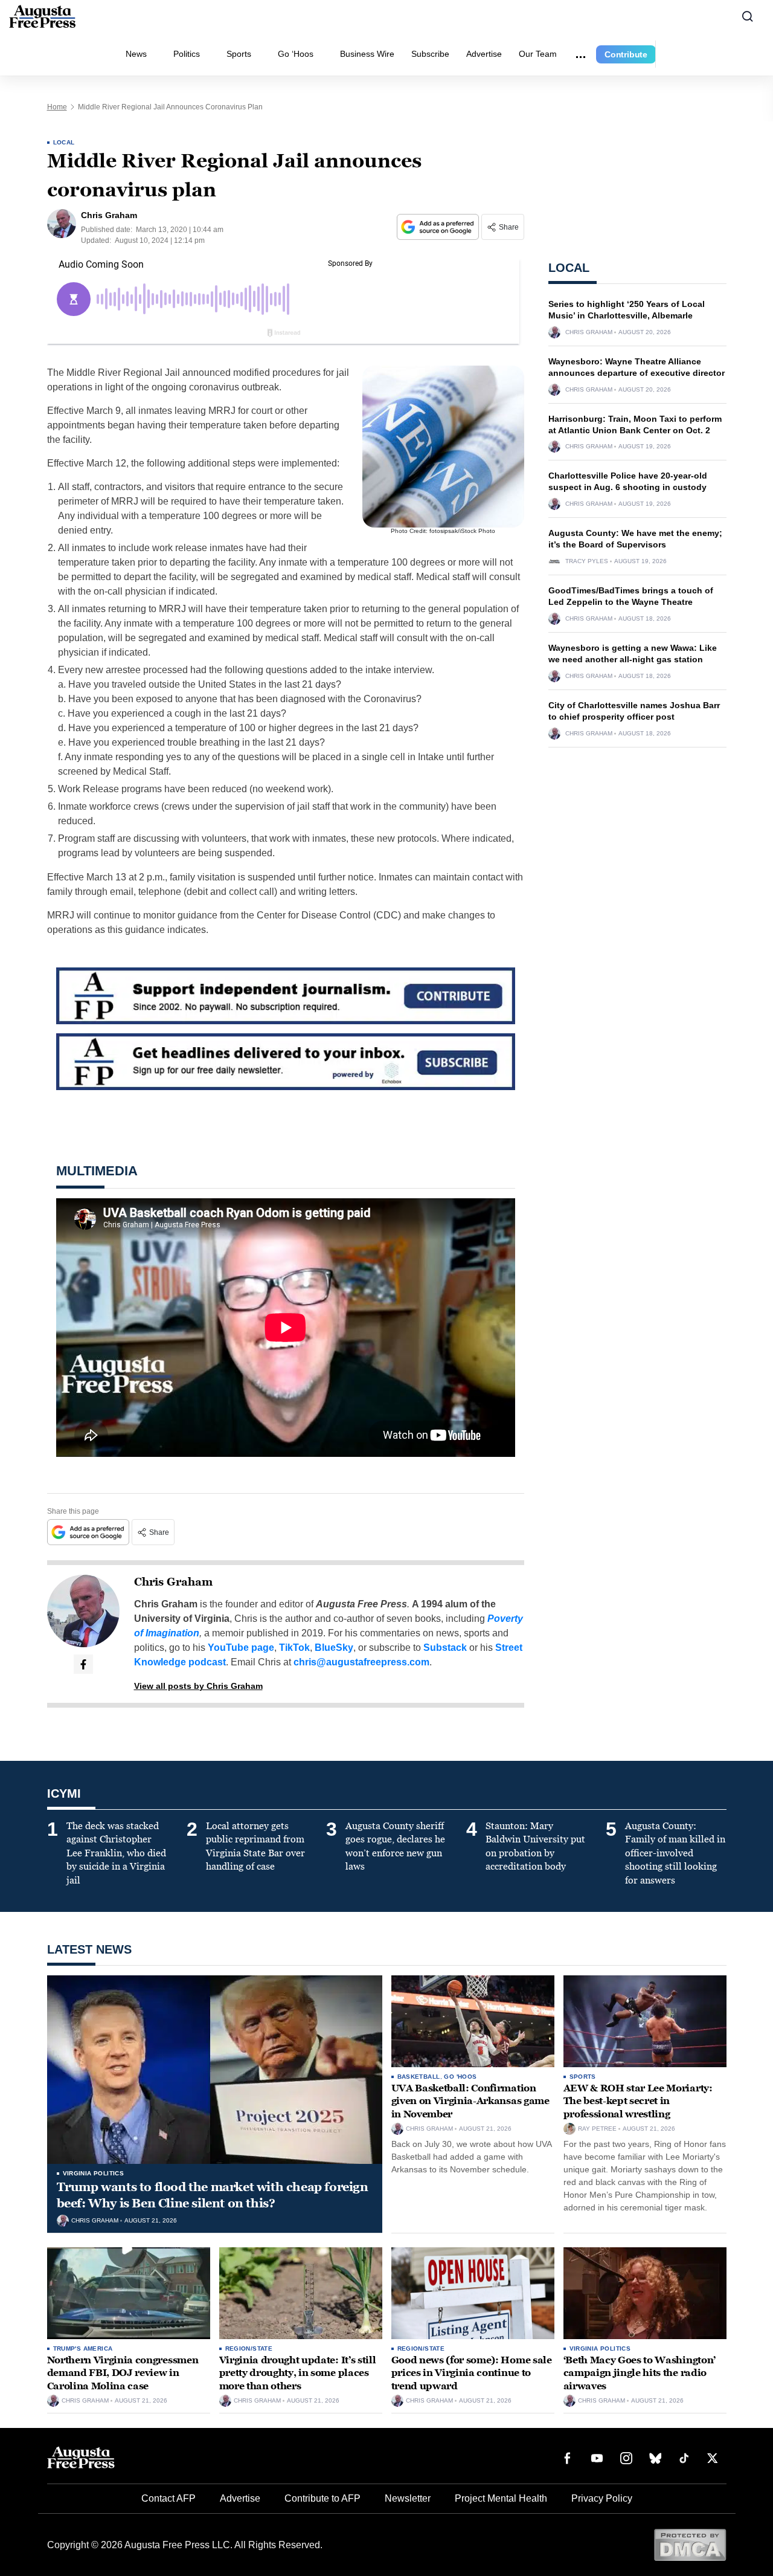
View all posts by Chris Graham (198, 1686)
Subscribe (430, 54)
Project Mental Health (501, 2498)
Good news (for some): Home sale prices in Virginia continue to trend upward (472, 2373)
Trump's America (83, 2348)
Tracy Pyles (587, 561)
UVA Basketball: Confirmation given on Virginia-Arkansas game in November (470, 2101)
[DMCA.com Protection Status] (690, 2544)
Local (64, 142)
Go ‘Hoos (296, 54)
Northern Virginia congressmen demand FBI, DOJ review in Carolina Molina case (123, 2373)
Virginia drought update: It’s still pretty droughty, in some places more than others (298, 2373)
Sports (239, 54)
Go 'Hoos (460, 2077)
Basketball (419, 2077)
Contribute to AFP (322, 2498)
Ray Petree (597, 2129)
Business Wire (367, 54)
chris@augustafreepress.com (361, 1662)
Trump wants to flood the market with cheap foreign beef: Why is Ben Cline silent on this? (213, 2195)
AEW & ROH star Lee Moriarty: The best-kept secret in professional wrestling (638, 2101)
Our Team (538, 54)
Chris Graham (173, 1582)
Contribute (626, 54)
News (136, 54)
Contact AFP (168, 2498)
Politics (187, 54)
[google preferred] (439, 227)
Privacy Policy (602, 2498)
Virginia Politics (94, 2173)
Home (57, 107)
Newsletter (408, 2498)
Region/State (249, 2348)
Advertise (484, 54)
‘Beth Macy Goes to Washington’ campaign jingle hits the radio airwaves (640, 2373)
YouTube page (241, 1648)
